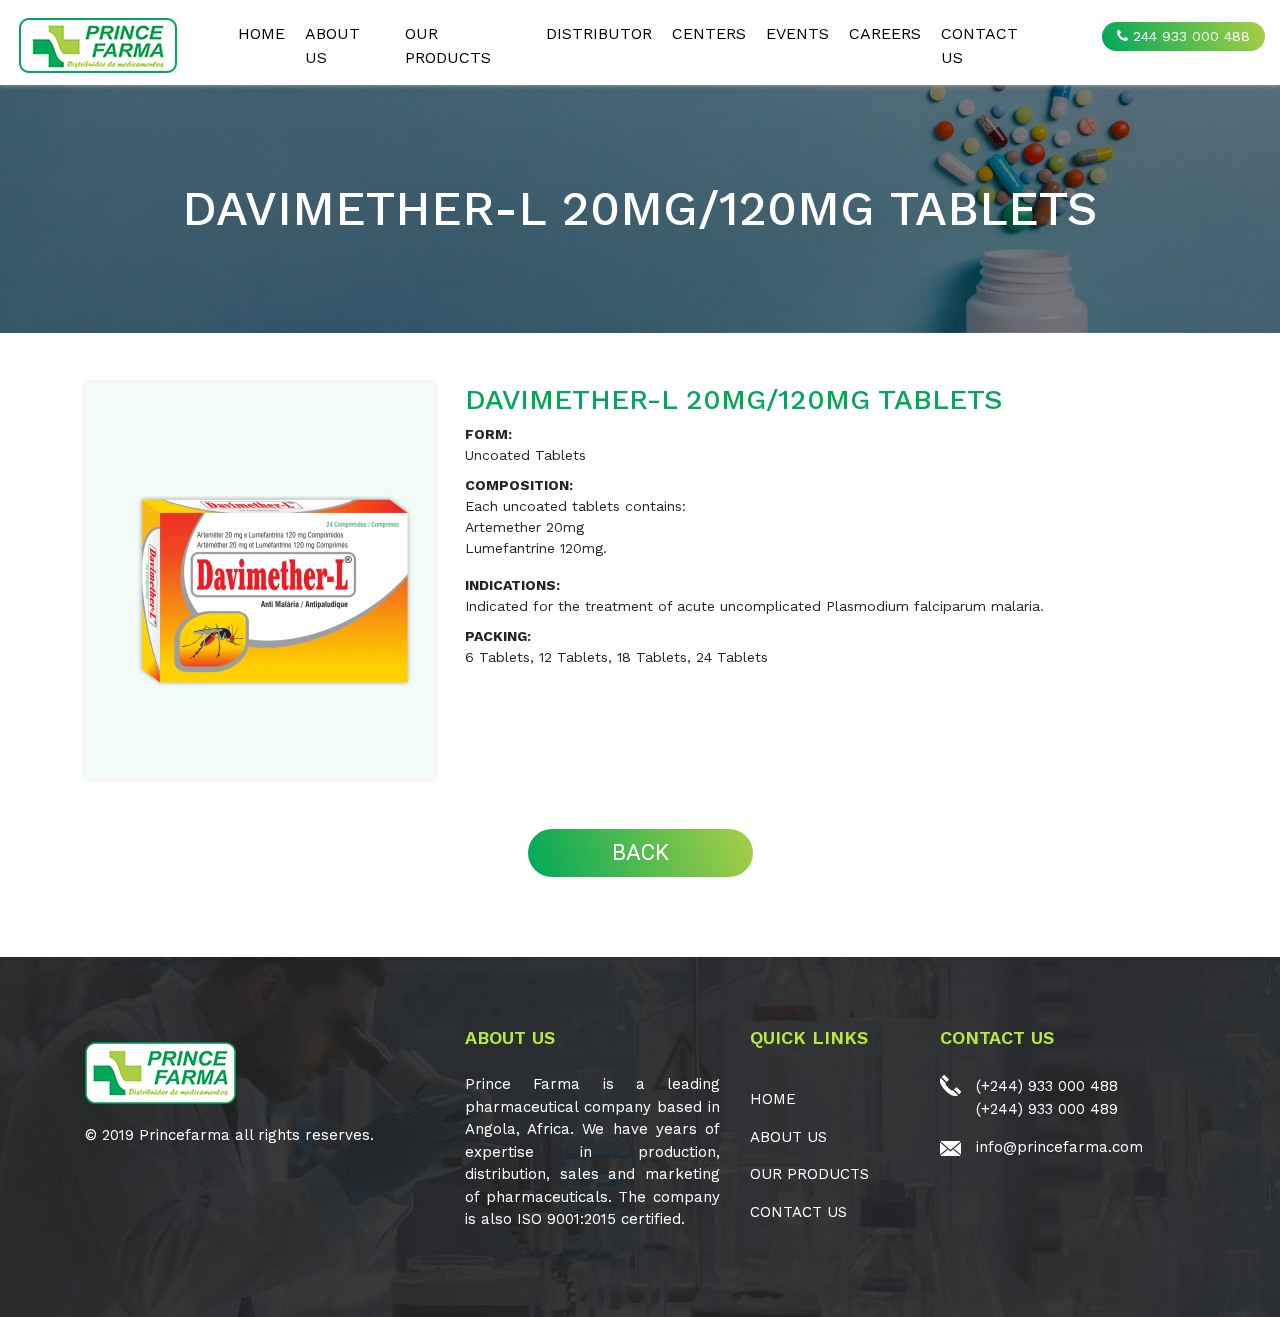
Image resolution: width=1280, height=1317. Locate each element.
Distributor (599, 33)
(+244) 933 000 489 (1047, 1109)
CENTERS (709, 33)
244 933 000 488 (1189, 36)
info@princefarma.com (1059, 1147)
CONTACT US (979, 45)
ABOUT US (332, 45)
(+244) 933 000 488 (1047, 1086)
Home (261, 33)
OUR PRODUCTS (448, 45)
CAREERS (885, 33)
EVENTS (797, 33)
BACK (640, 852)
